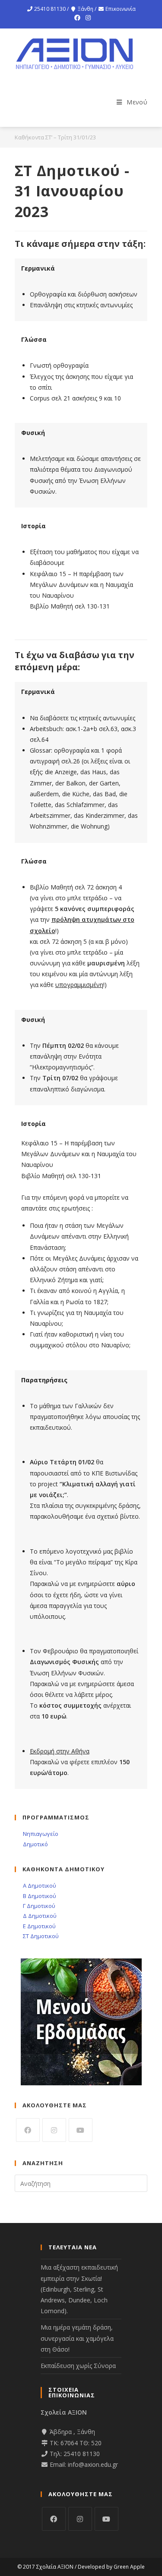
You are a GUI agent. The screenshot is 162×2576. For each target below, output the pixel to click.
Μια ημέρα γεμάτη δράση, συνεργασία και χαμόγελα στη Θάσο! (77, 2338)
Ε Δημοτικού (39, 1926)
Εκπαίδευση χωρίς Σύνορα (78, 2366)
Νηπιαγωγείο (40, 1834)
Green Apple (129, 2567)
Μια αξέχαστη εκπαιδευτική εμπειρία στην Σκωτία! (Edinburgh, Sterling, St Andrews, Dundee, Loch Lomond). (79, 2289)
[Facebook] (77, 18)
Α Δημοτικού (39, 1885)
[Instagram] (87, 18)
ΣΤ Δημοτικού (40, 1936)
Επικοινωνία (121, 9)
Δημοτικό (35, 1844)
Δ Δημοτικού (39, 1916)
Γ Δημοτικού (38, 1906)
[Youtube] (81, 2130)
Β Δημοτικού (39, 1896)
